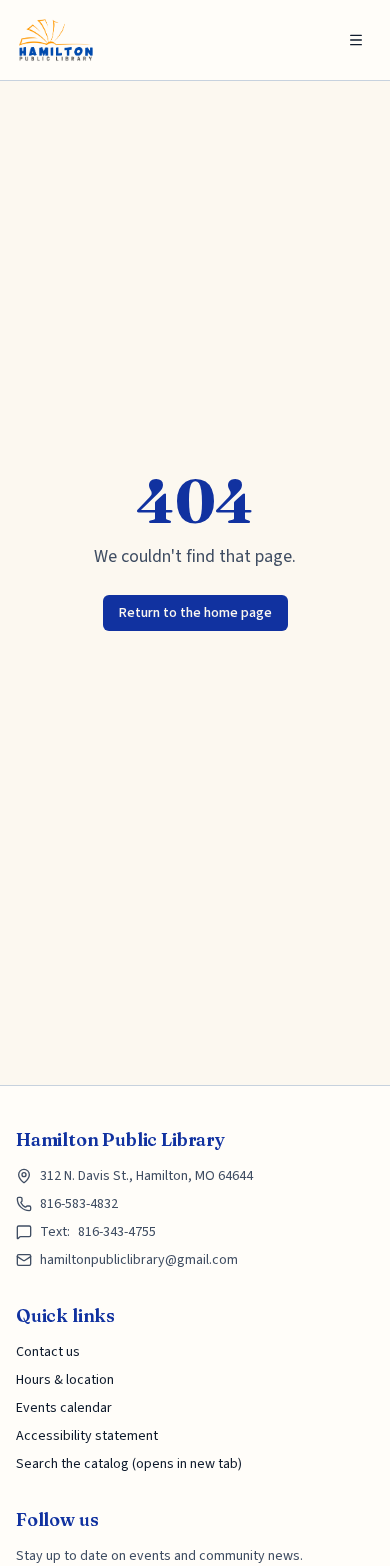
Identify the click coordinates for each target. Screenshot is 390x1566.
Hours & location (65, 1380)
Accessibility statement (87, 1436)
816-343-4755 (117, 1232)
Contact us (48, 1352)
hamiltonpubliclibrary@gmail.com (139, 1260)
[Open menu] (356, 40)
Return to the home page (195, 613)
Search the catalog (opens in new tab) (129, 1464)
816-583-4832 (79, 1204)
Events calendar (64, 1408)
